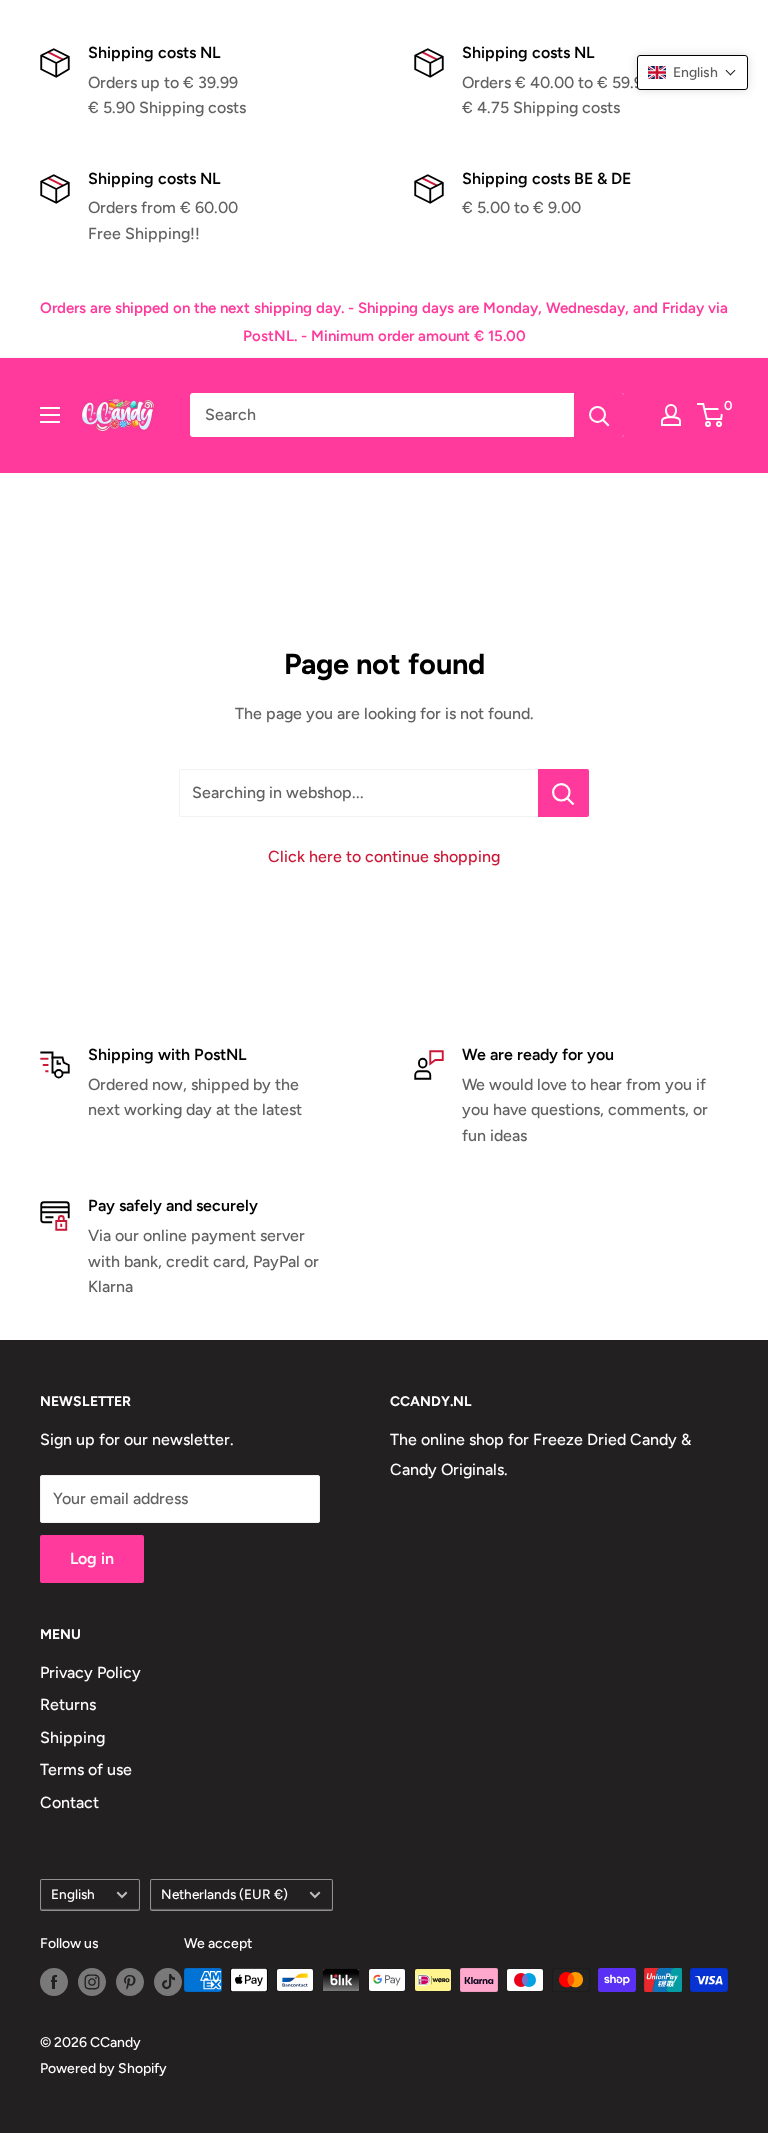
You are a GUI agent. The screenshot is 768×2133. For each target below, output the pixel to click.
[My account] (671, 415)
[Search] (599, 415)
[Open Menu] (50, 415)
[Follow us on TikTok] (168, 1982)
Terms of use (86, 1769)
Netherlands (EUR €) (224, 1894)
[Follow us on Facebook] (54, 1982)
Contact (69, 1802)
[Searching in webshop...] (563, 793)
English (73, 1894)
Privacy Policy (90, 1672)
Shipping (72, 1737)
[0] (711, 415)
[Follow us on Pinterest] (130, 1982)
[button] (692, 72)
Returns (68, 1704)
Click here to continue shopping (384, 856)
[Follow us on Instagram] (92, 1982)
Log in (92, 1558)
